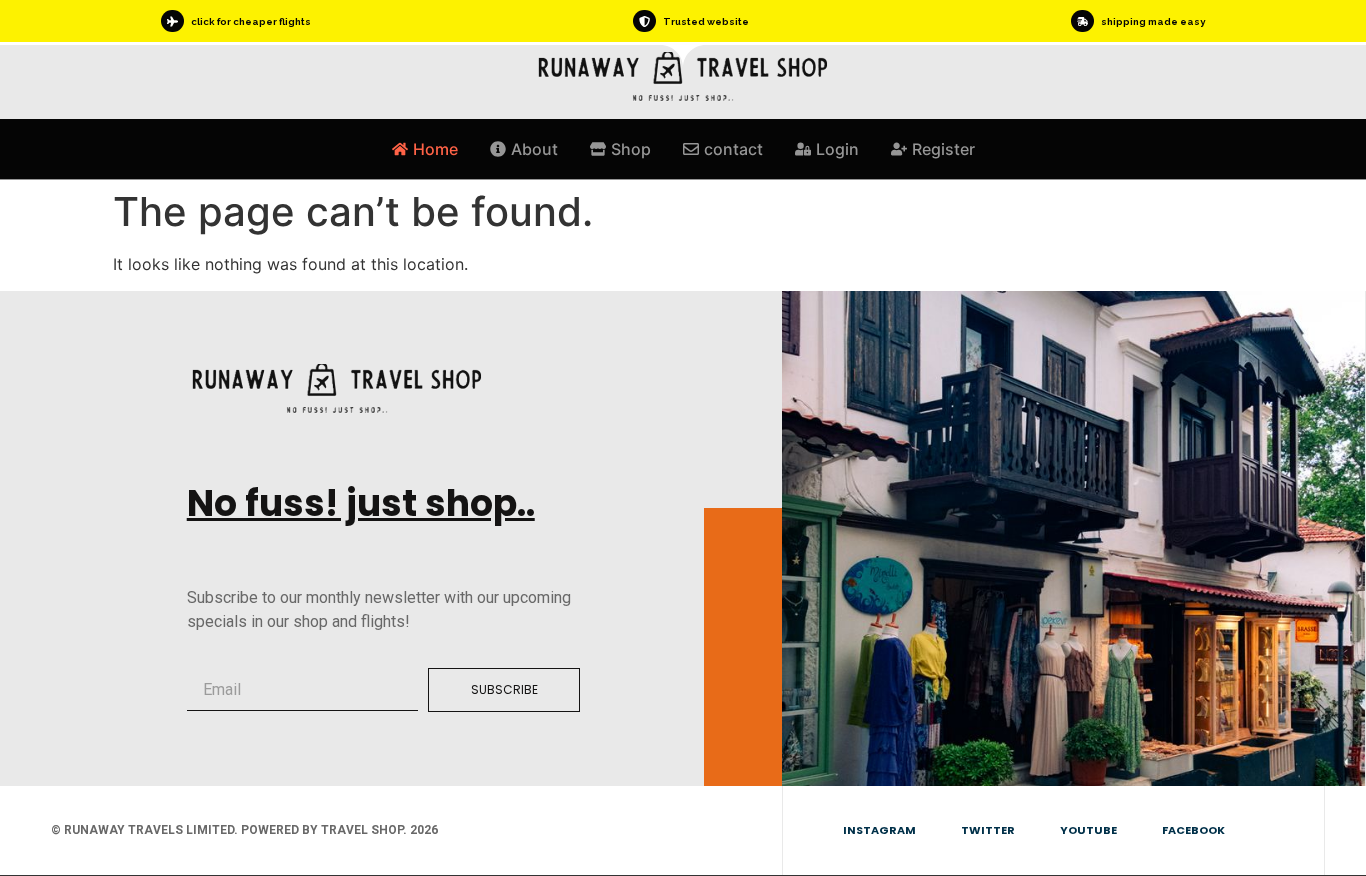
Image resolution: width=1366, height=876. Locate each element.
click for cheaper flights (251, 21)
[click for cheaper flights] (172, 21)
